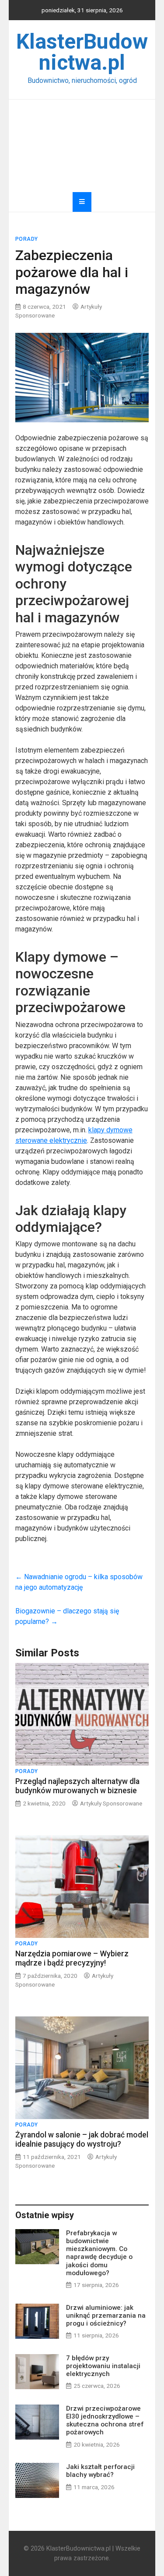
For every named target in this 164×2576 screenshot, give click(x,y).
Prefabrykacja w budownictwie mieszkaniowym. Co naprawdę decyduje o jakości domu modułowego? (99, 2253)
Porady (27, 239)
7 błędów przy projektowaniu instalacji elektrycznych (103, 2366)
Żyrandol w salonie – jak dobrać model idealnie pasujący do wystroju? (82, 2139)
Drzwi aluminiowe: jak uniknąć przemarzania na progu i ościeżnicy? (106, 2316)
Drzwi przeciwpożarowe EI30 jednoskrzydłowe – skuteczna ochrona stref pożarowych (105, 2421)
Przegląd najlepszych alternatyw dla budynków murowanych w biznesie (77, 1786)
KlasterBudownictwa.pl (82, 52)
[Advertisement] (82, 146)
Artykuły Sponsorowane (111, 1803)
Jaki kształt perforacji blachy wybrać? (100, 2471)
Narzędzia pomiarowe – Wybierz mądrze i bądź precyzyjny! (72, 1958)
